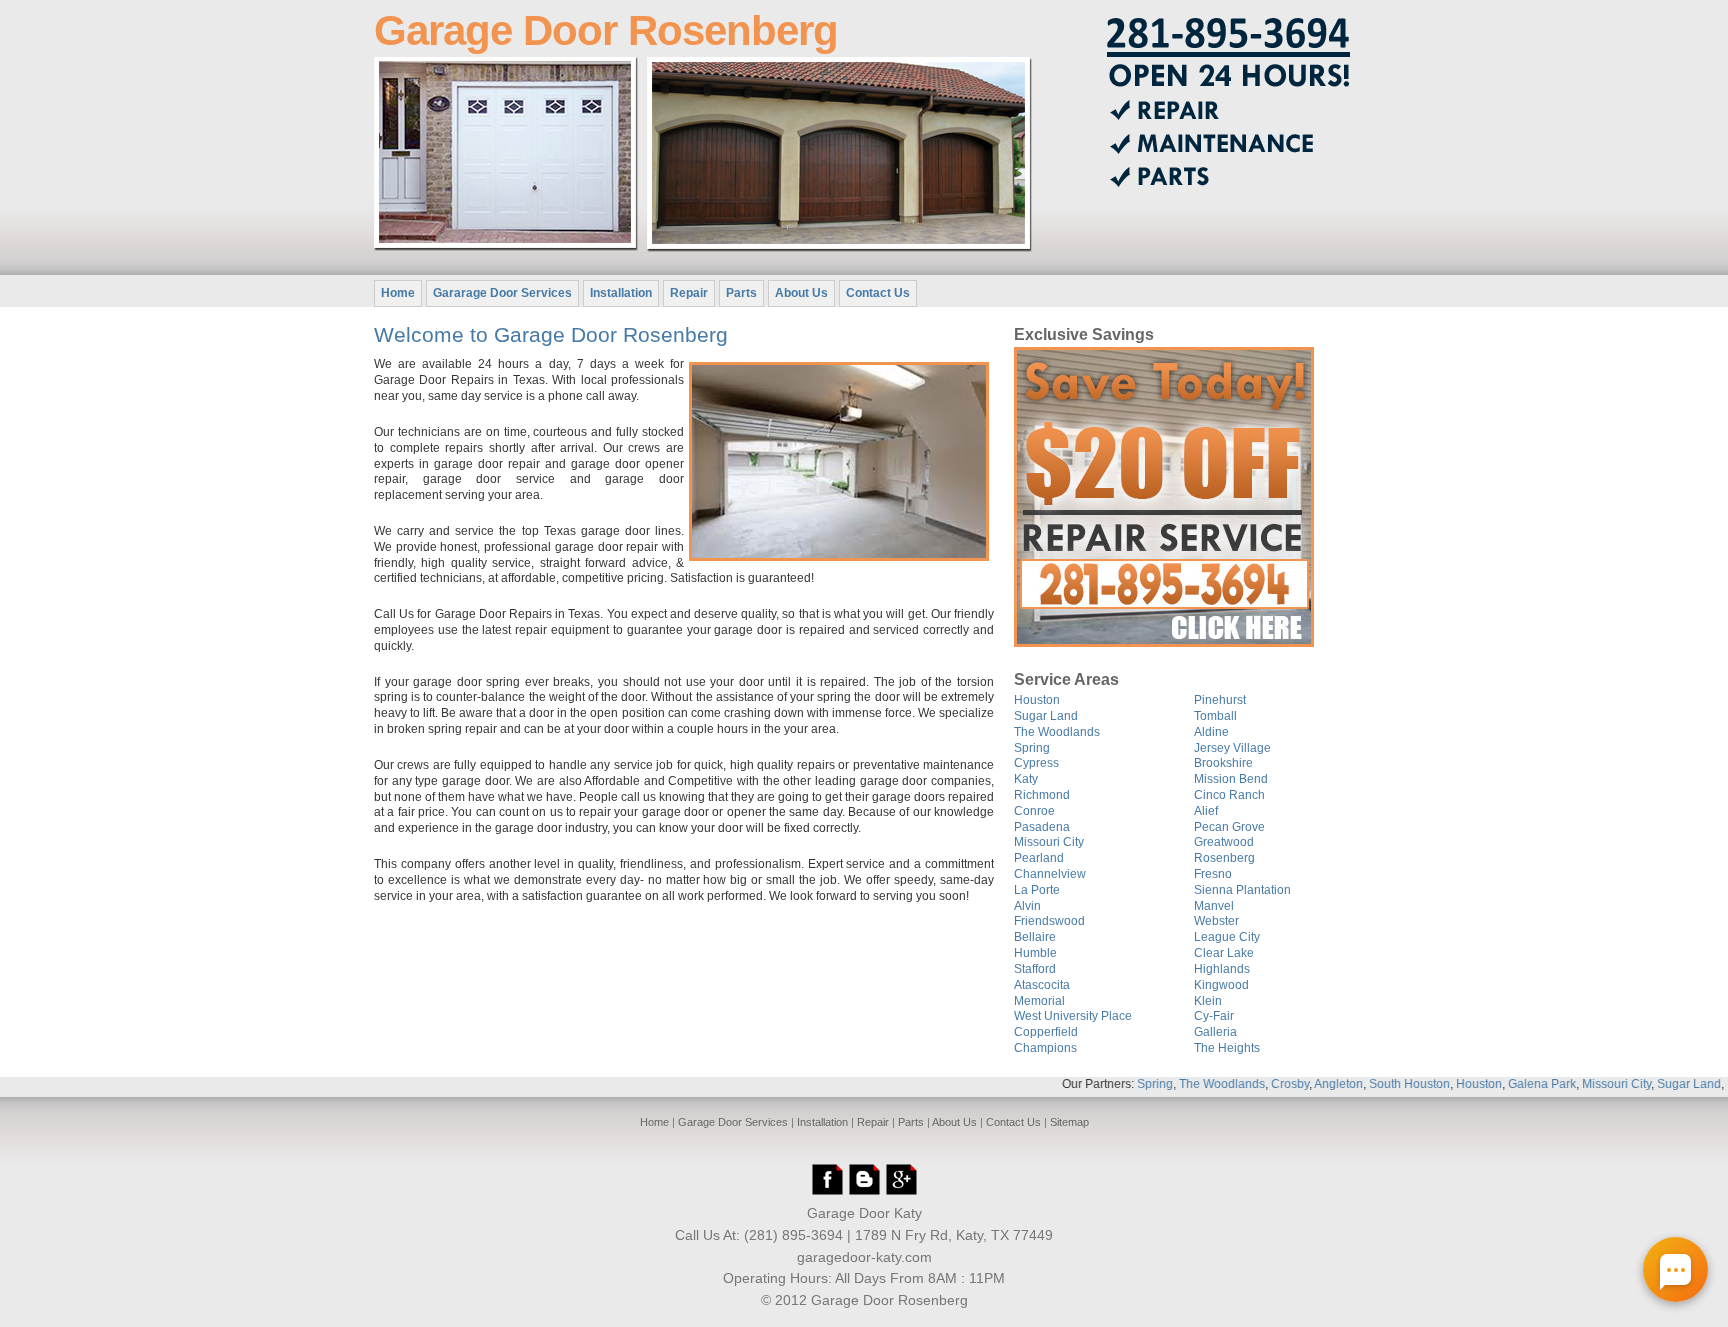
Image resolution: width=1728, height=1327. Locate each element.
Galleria (1215, 1032)
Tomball (1215, 716)
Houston (1037, 700)
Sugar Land (1046, 716)
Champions (1045, 1048)
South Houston (1374, 1084)
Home (398, 293)
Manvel (1214, 906)
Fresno (1213, 874)
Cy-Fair (1214, 1016)
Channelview (1050, 874)
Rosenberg (1224, 858)
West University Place (1073, 1016)
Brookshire (1223, 763)
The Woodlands (1057, 732)
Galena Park (1507, 1084)
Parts (741, 293)
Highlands (1222, 969)
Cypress (1036, 763)
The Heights (1227, 1048)
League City (1227, 937)
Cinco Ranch (1229, 795)
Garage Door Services (733, 1122)
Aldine (1211, 732)
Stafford (1035, 969)
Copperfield (1046, 1032)
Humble (1035, 953)
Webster (1216, 921)
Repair (689, 293)
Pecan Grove (1229, 827)
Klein (1208, 1001)
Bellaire (1035, 937)
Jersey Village (1232, 748)
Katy (1026, 779)
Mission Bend (1231, 779)
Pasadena (1042, 827)
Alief (1206, 811)
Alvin (1027, 906)
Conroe (1034, 811)
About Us (801, 293)
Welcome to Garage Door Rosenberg (551, 334)
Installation (621, 293)
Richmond (1042, 795)
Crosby (1255, 1084)
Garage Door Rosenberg (606, 30)
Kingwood (1221, 985)
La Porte (1037, 890)
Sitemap (1069, 1122)
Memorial (1039, 1001)
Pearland (1039, 858)
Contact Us (878, 293)
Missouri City (1049, 842)
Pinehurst (1220, 700)
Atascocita (1042, 985)
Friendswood (1049, 921)
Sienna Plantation (1242, 890)
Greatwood (1224, 842)
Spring (1032, 748)
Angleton (1303, 1084)
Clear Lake (1224, 953)
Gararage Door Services (502, 293)
